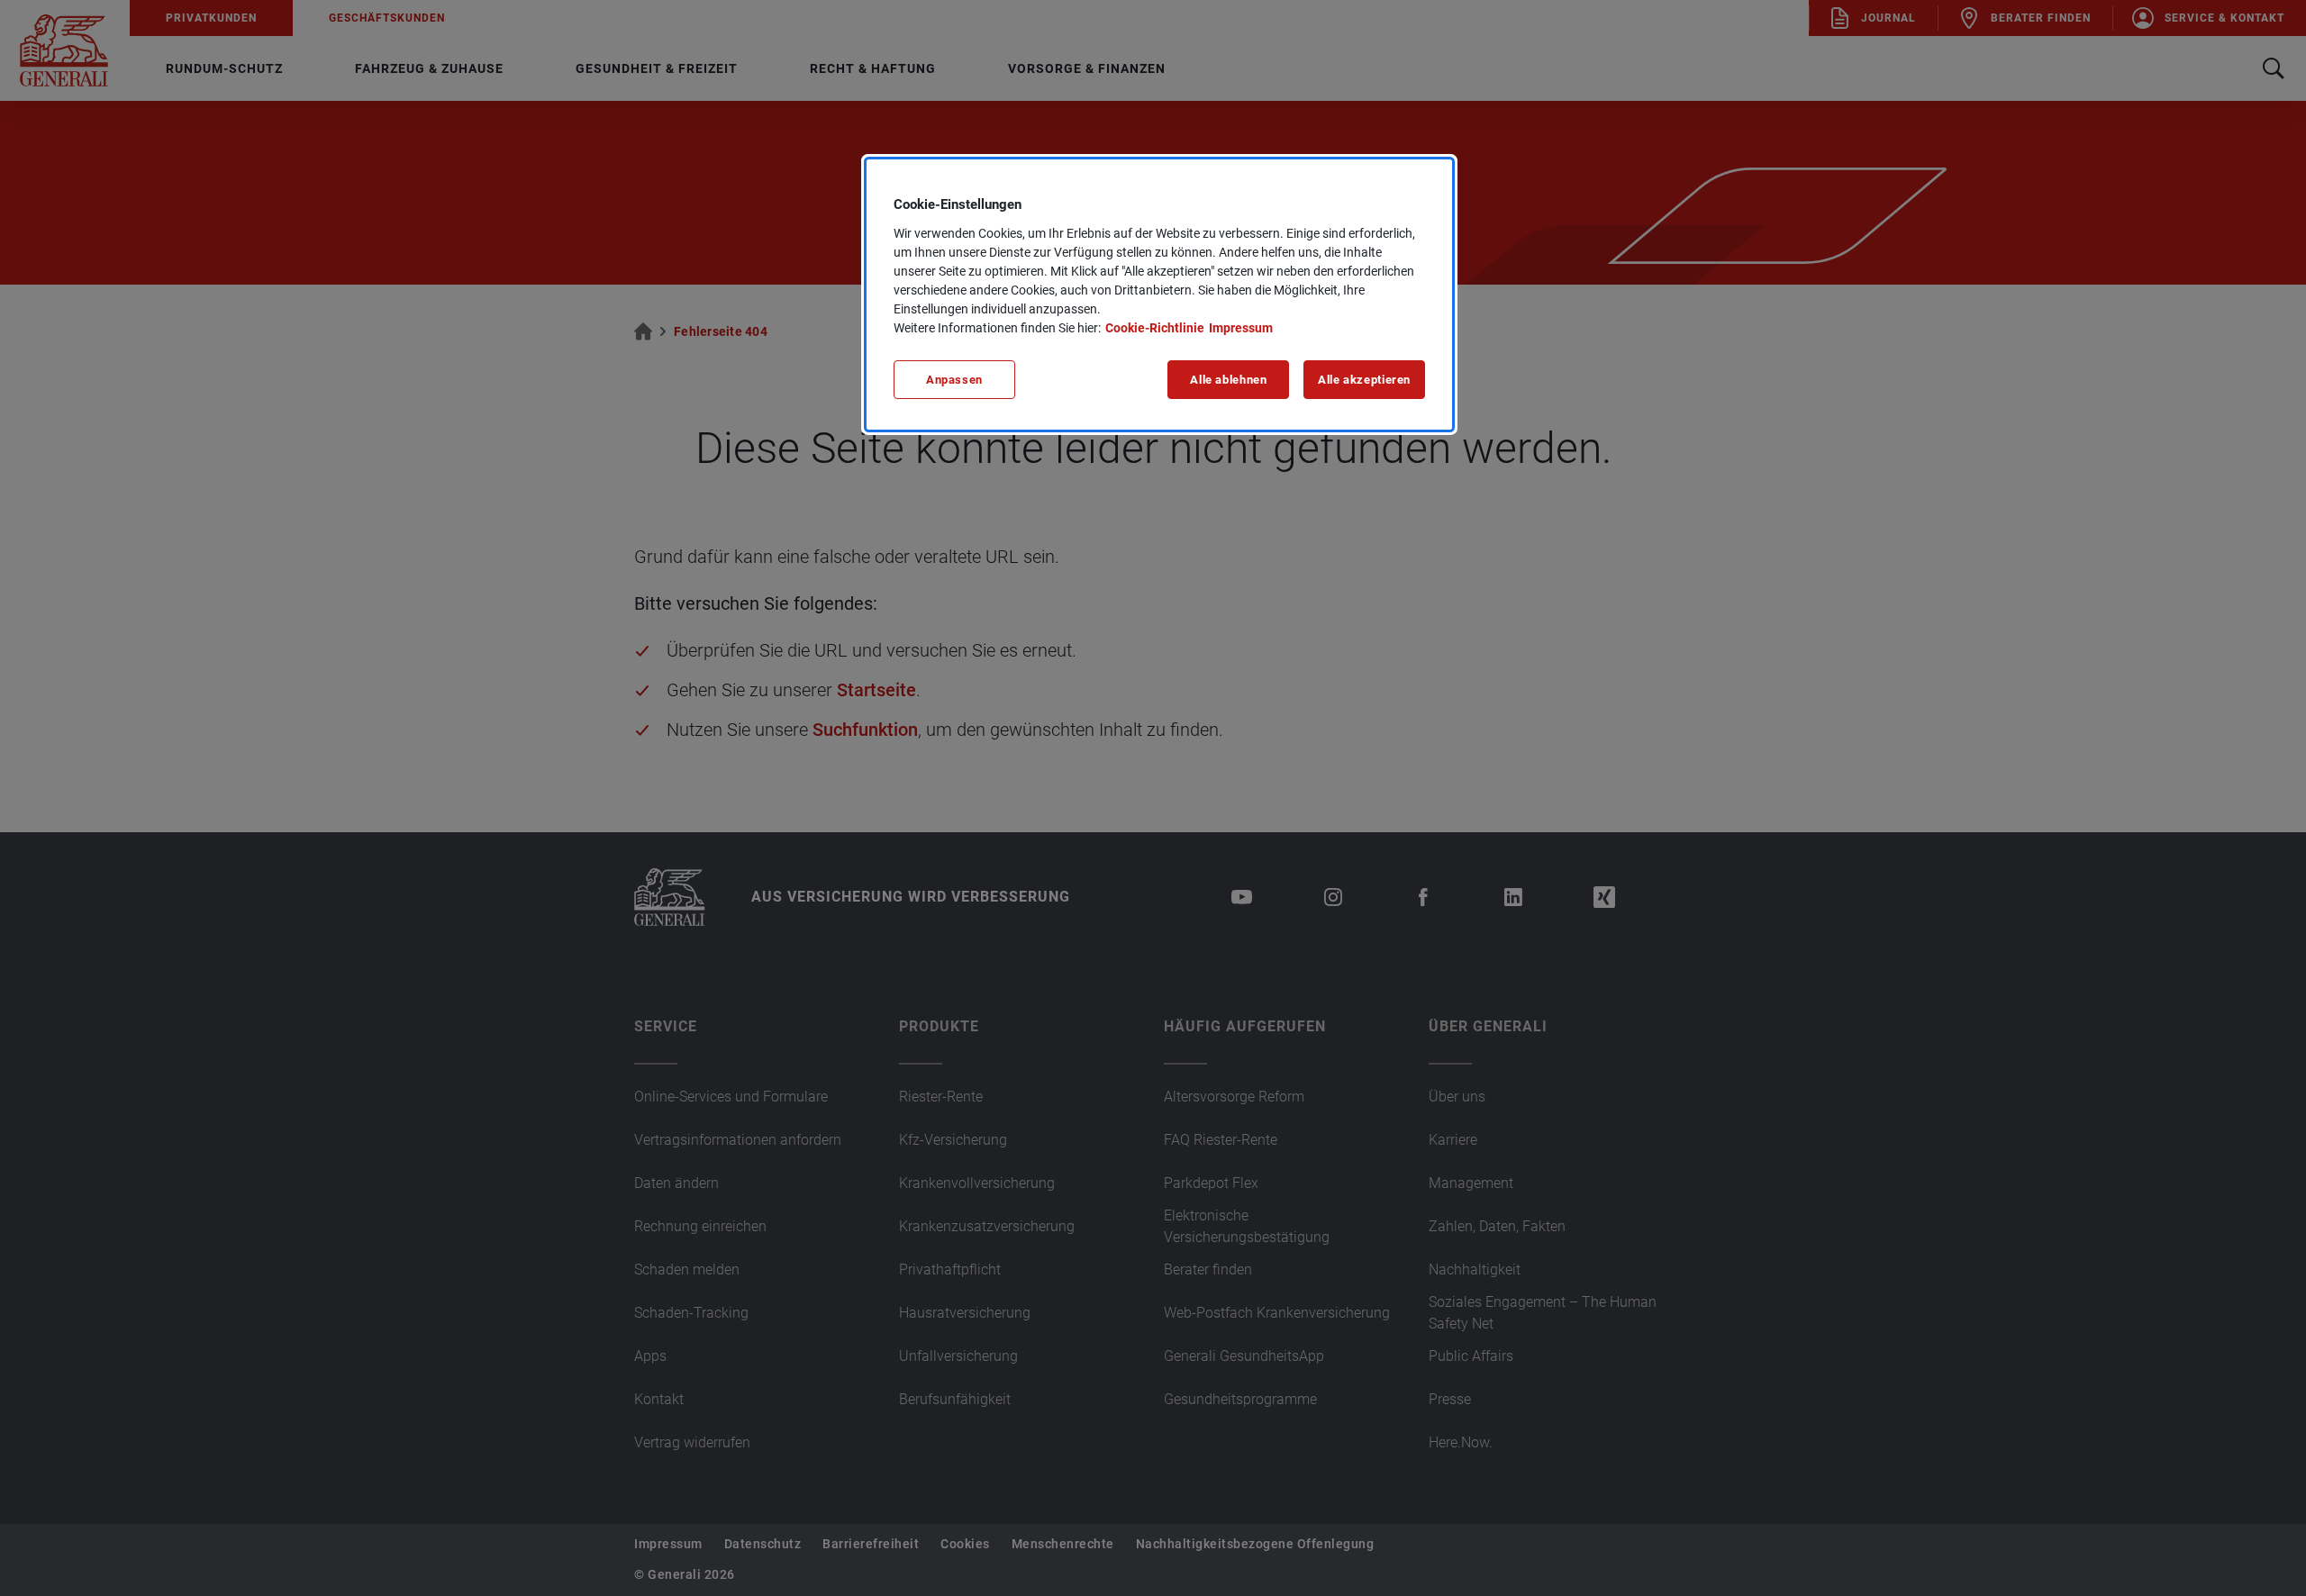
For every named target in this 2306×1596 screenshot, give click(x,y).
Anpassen (954, 380)
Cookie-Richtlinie (1155, 328)
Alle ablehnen (1228, 380)
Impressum (1241, 328)
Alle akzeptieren (1364, 380)
